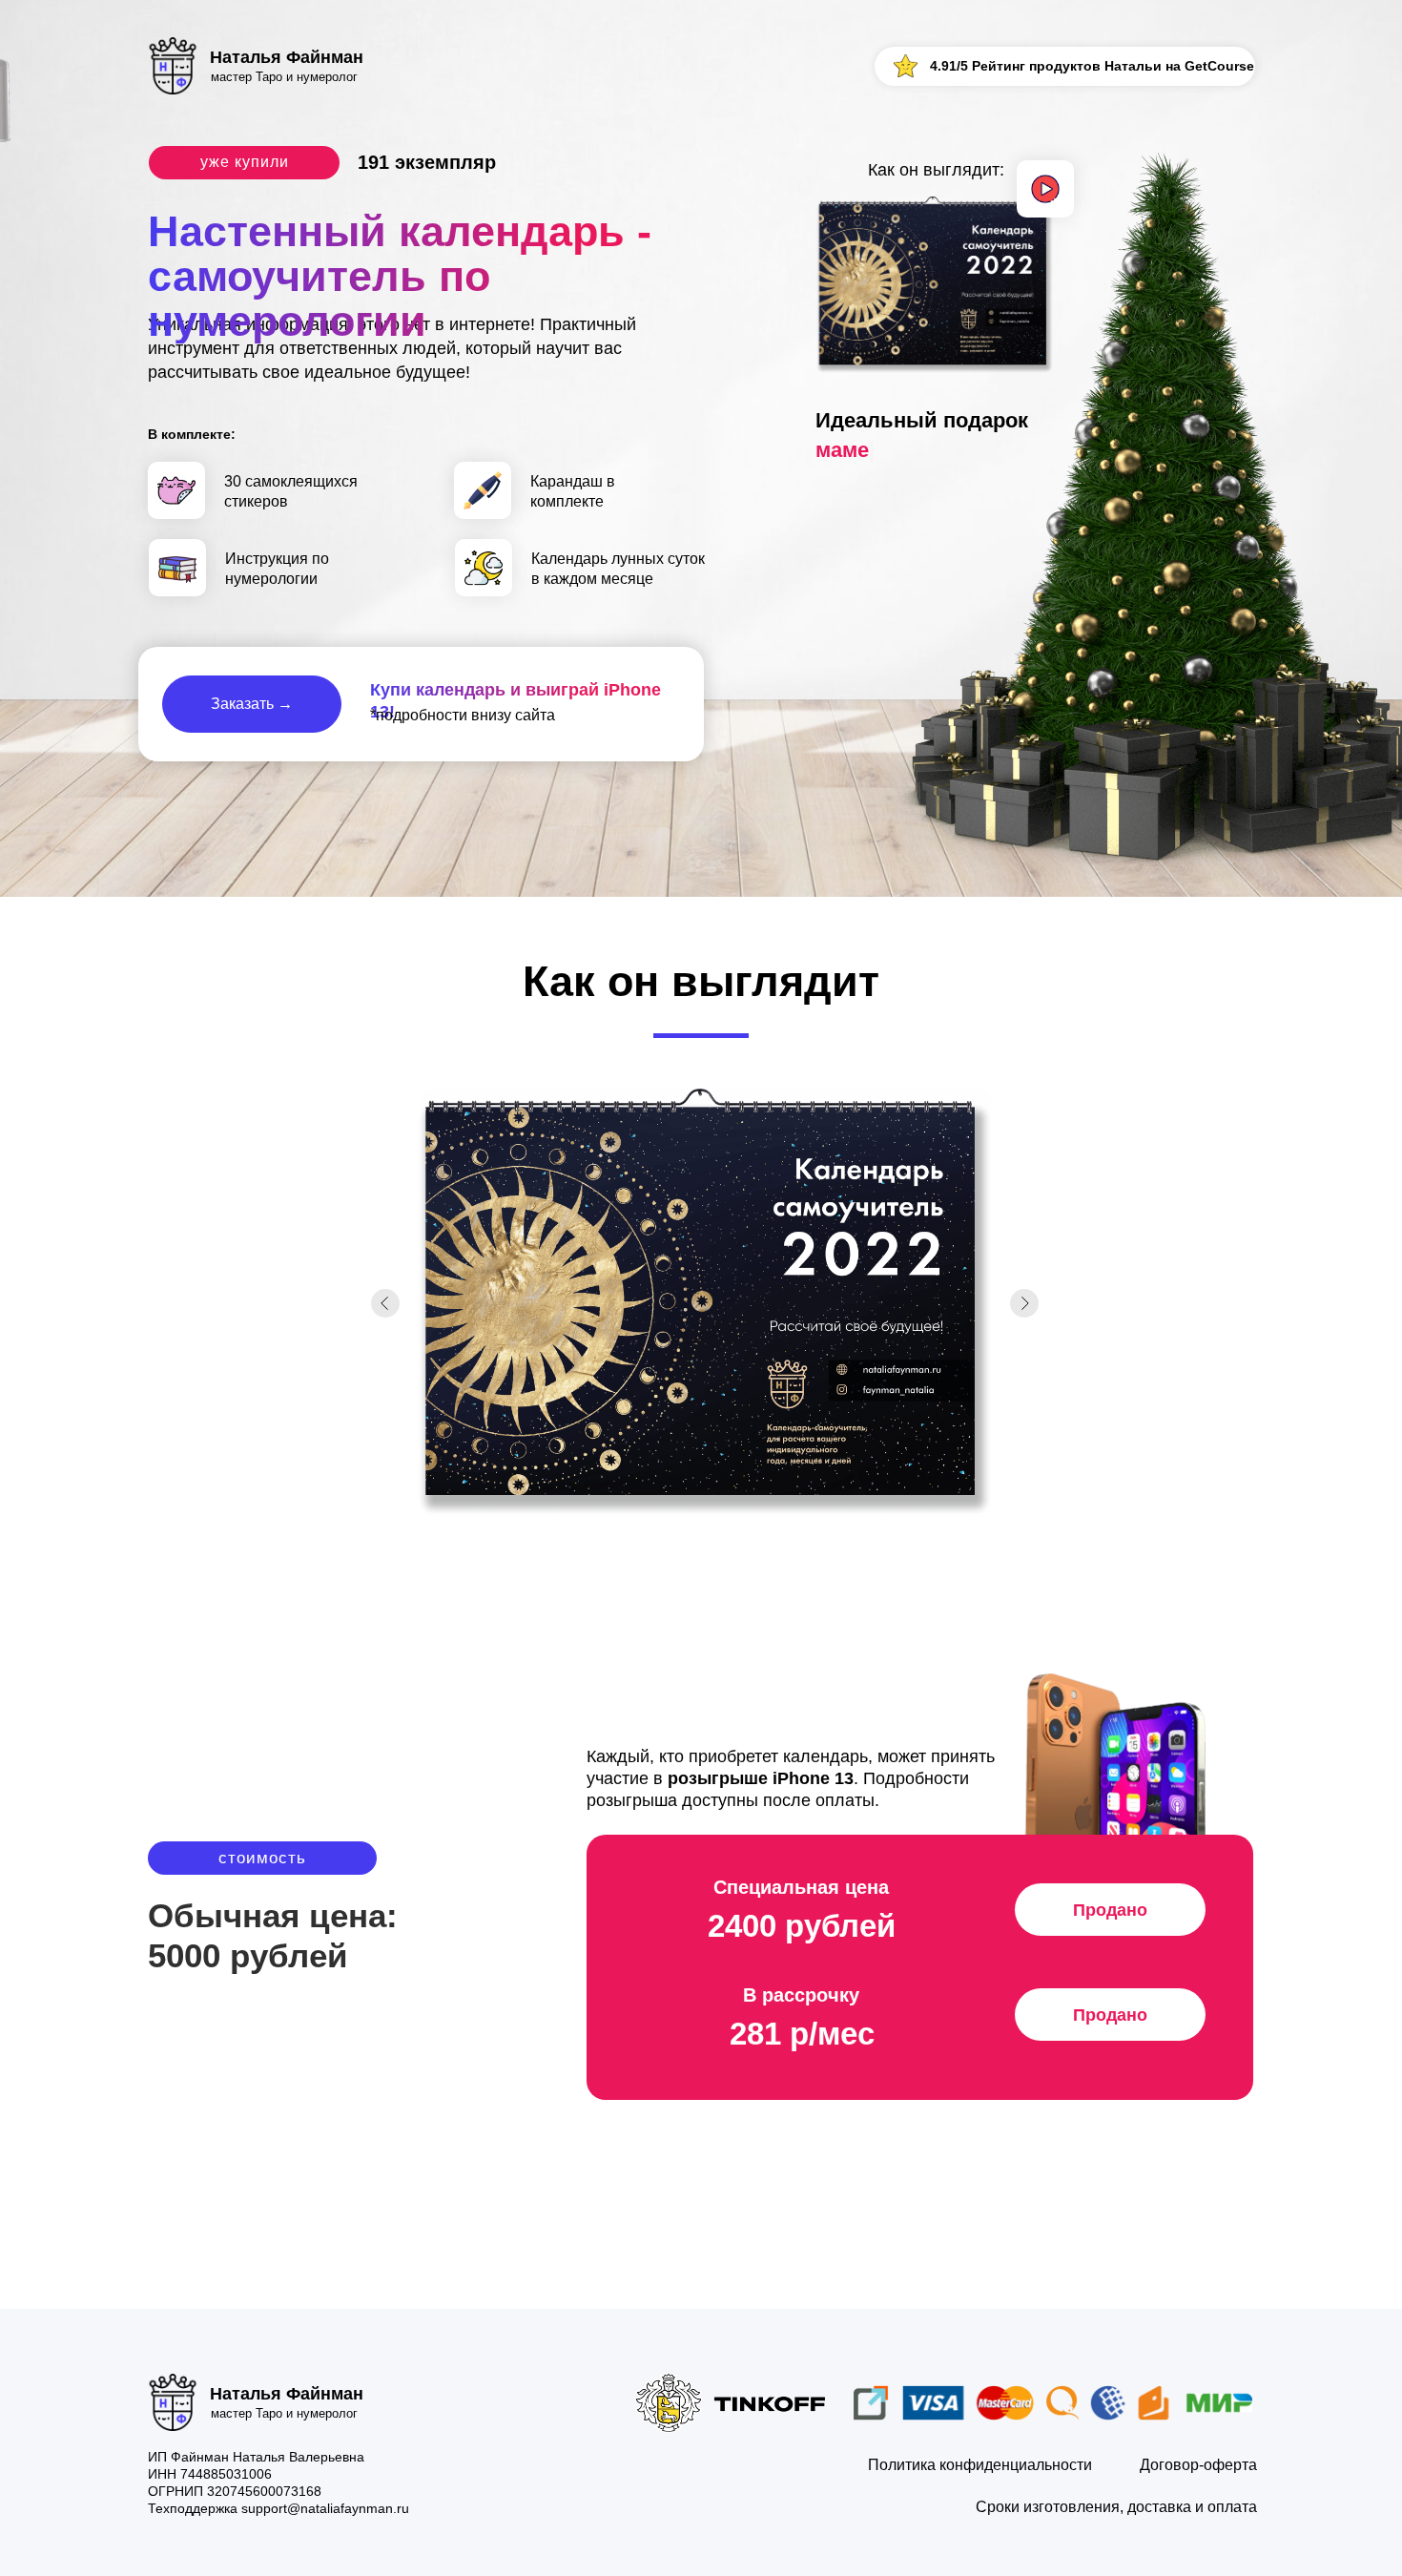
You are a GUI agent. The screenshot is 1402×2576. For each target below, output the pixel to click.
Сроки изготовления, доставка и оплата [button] (1116, 2507)
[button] (1045, 189)
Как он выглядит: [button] (936, 170)
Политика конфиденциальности (980, 2465)
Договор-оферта (1198, 2465)
